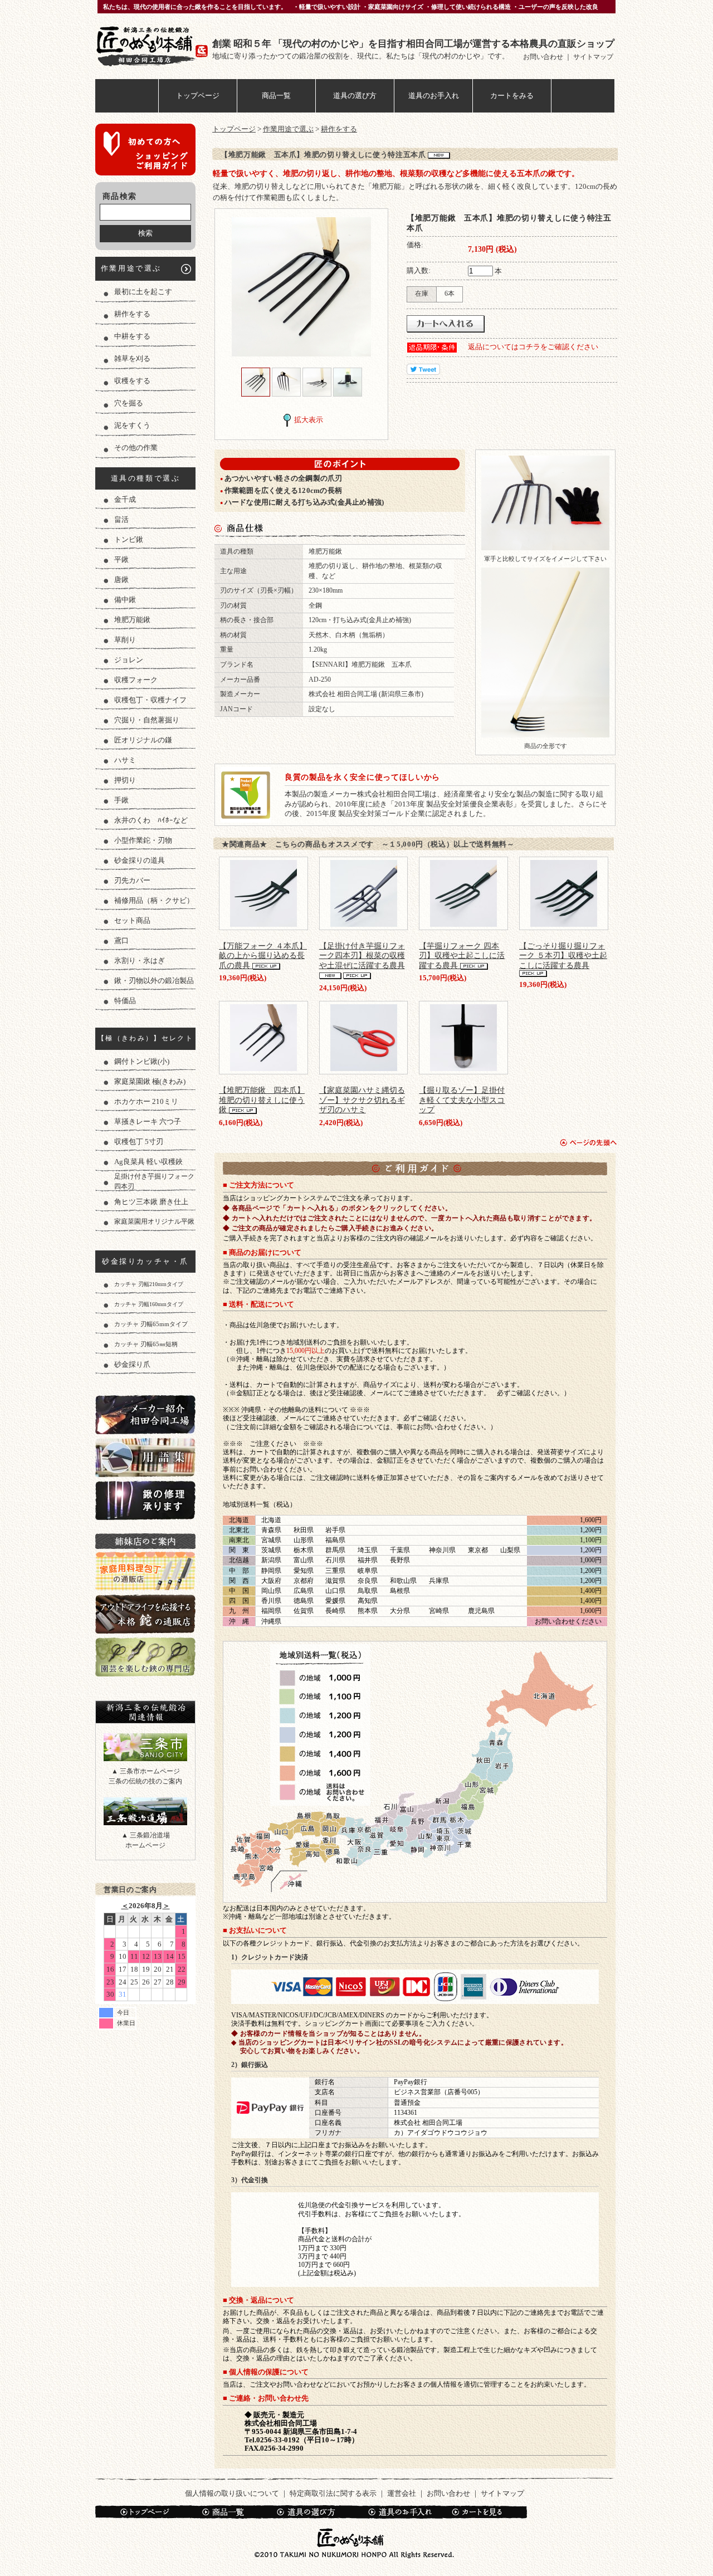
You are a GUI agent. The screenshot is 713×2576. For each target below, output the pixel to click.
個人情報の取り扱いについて (232, 2493)
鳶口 (121, 940)
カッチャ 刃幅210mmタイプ (149, 1284)
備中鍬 (125, 600)
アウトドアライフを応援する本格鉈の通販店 (145, 1614)
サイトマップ (593, 57)
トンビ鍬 (129, 539)
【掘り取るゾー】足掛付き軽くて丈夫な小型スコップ (462, 1100)
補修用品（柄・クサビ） (154, 900)
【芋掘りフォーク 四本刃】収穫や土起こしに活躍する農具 (462, 955)
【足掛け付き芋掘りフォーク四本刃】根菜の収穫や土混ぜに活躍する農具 (362, 955)
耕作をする (132, 314)
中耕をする (132, 336)
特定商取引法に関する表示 (333, 2493)
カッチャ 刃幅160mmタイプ (149, 1304)
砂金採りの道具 (140, 860)
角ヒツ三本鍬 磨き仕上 (151, 1202)
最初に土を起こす (143, 292)
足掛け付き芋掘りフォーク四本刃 (154, 1182)
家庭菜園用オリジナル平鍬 (154, 1222)
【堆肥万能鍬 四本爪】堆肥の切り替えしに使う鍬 (262, 1100)
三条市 (145, 1747)
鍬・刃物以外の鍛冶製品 (154, 981)
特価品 (125, 1001)
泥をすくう (132, 425)
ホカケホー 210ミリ (146, 1101)
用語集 (145, 1457)
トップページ (198, 96)
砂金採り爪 (132, 1364)
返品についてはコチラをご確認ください (533, 347)
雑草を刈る (132, 358)
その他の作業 (136, 448)
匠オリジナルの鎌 (143, 740)
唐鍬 (121, 580)
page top (589, 1143)
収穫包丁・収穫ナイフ (150, 700)
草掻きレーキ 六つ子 (148, 1121)
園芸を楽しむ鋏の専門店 (145, 1657)
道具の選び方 (355, 96)
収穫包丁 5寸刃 (139, 1142)
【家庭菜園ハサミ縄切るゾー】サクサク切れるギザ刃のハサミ (362, 1100)
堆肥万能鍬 (132, 620)
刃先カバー (132, 880)
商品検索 (120, 196)
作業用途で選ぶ (131, 268)
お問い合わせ (544, 57)
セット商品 (132, 920)
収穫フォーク (136, 680)
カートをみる (512, 96)
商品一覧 (276, 96)
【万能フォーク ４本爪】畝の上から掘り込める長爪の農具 (263, 955)
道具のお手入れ (434, 96)
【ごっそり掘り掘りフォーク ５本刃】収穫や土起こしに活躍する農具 (563, 955)
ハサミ (125, 760)
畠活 (121, 519)
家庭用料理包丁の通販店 (145, 1571)
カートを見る (484, 2512)
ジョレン (129, 660)
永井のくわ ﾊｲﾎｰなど (151, 820)
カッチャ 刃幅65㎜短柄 (146, 1344)
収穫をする (132, 381)
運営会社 (402, 2493)
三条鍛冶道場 (145, 1811)
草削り (125, 640)
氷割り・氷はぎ (140, 960)
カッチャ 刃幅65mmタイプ (151, 1324)
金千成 (125, 499)
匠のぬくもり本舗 (154, 46)
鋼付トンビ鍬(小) (142, 1061)
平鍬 (121, 559)
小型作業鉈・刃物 (143, 840)
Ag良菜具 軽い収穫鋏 (148, 1162)
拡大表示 (309, 420)
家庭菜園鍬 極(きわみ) (150, 1081)
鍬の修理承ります (145, 1500)
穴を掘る (129, 403)
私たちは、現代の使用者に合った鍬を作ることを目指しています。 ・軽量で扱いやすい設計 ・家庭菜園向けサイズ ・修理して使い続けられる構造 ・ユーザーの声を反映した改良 (351, 7)
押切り (125, 780)
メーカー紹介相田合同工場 (145, 1414)
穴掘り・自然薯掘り (147, 720)
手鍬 (121, 800)
